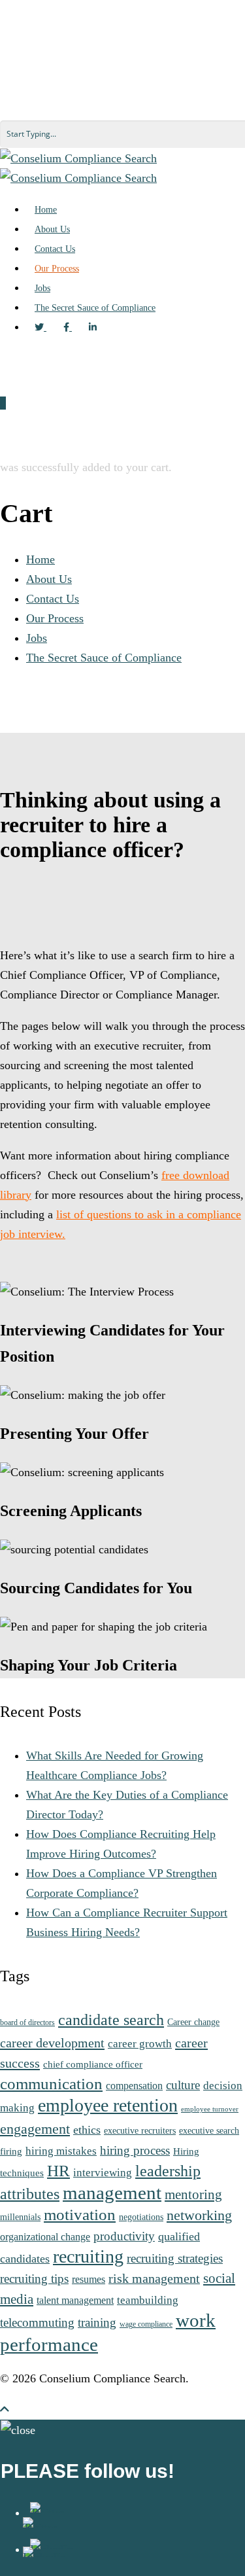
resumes (89, 2279)
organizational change (45, 2237)
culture (183, 2085)
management (112, 2193)
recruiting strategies (175, 2258)
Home (41, 559)
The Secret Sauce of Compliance (104, 658)
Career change (193, 2022)
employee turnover (210, 2109)
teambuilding (148, 2300)
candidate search (111, 2020)
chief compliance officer (93, 2064)
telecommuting (37, 2322)
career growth (140, 2043)
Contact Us (53, 599)
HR (58, 2171)
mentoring (193, 2195)
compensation (134, 2086)
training (97, 2322)
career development (52, 2043)
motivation (80, 2214)
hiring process (135, 2150)
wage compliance (146, 2324)
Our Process (55, 618)
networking (199, 2215)
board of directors (27, 2023)
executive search (209, 2131)
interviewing (103, 2172)
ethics (87, 2130)
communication (51, 2084)
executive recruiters (140, 2131)
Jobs (37, 638)
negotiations (141, 2217)
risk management (154, 2278)
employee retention (108, 2105)
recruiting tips (34, 2279)
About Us (49, 579)
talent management (75, 2300)
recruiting (88, 2256)
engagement (35, 2129)
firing (11, 2151)
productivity (124, 2236)
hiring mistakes (61, 2151)
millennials (20, 2217)
